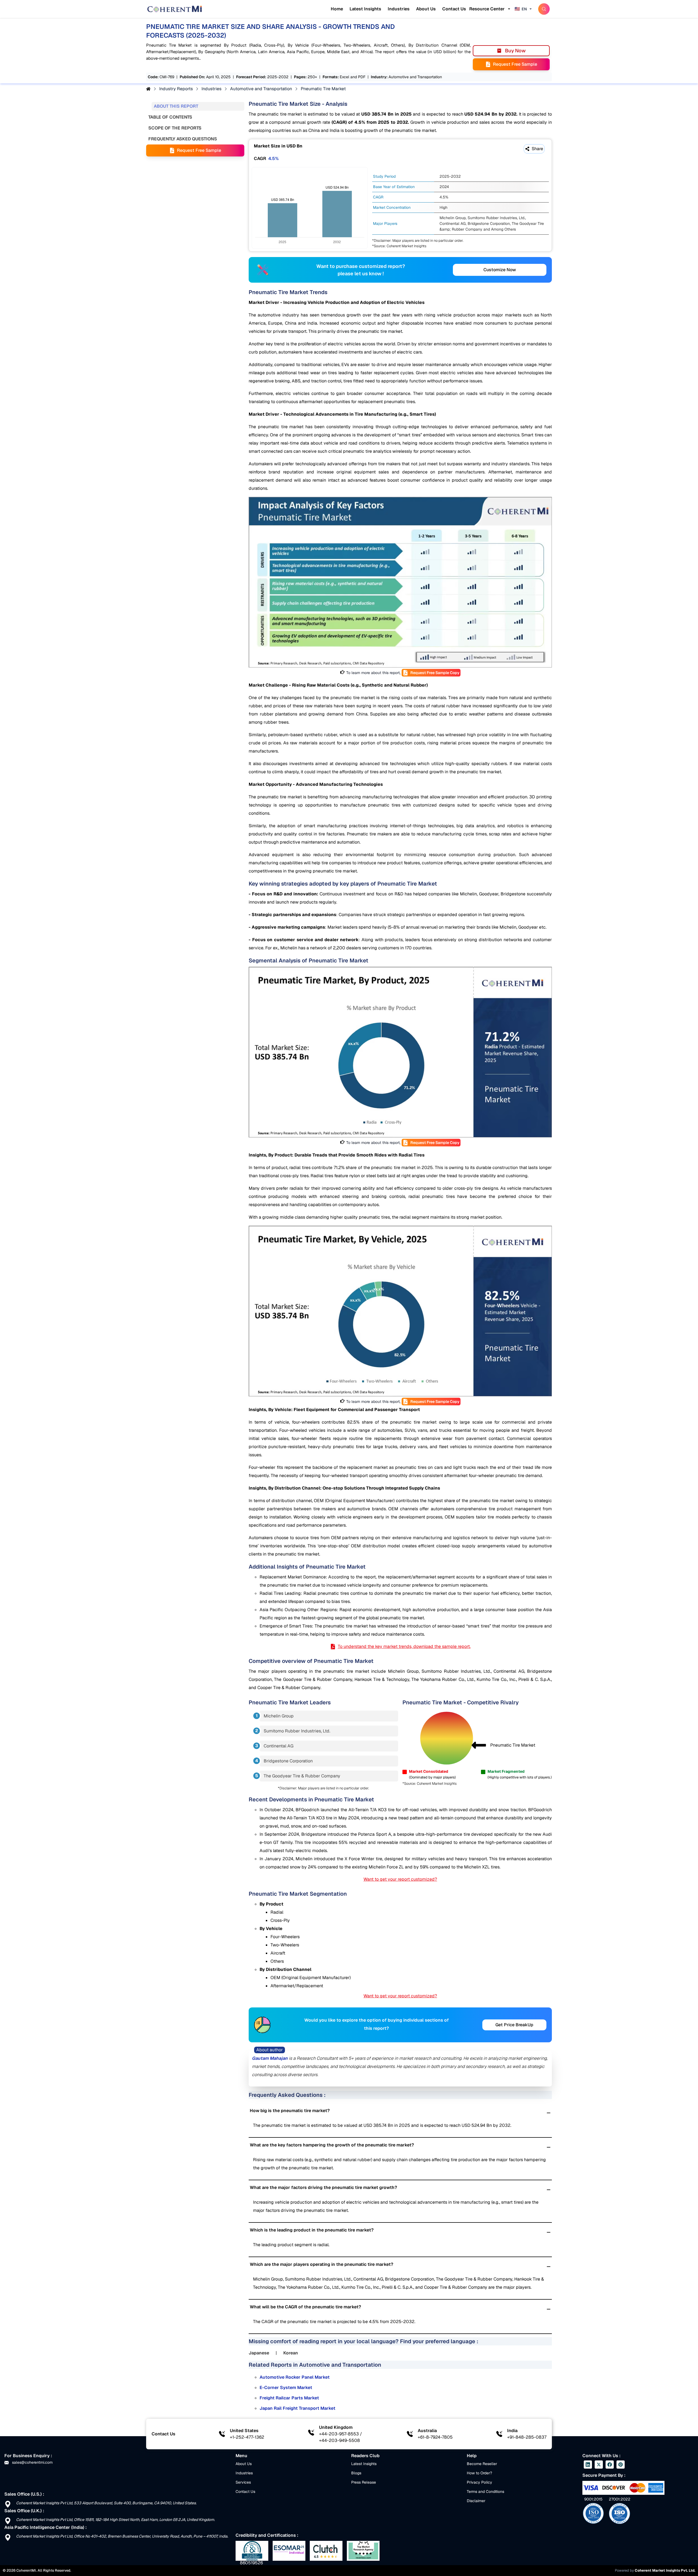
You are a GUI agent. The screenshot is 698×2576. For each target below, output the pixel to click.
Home (337, 9)
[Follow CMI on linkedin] (588, 2465)
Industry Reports (176, 89)
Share (537, 149)
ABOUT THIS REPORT (176, 106)
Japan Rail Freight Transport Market (297, 2408)
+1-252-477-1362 (247, 2437)
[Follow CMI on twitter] (599, 2465)
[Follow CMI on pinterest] (621, 2465)
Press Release (364, 2482)
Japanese (259, 2353)
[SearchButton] (544, 9)
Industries (399, 9)
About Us (426, 9)
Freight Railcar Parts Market (289, 2398)
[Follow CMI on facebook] (610, 2465)
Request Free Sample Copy (435, 673)
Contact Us (454, 9)
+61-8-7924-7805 (435, 2437)
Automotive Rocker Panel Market (295, 2377)
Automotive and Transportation (261, 89)
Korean (291, 2353)
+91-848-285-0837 (527, 2437)
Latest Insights (365, 9)
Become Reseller (482, 2464)
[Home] (174, 9)
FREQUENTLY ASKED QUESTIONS (183, 139)
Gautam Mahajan (270, 2058)
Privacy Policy (479, 2482)
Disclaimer (476, 2501)
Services (243, 2482)
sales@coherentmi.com (32, 2462)
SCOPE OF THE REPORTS (175, 128)
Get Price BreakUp (514, 2025)
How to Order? (479, 2473)
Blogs (356, 2473)
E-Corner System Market (286, 2388)
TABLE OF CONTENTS (170, 117)
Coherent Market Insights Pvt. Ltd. (665, 2570)
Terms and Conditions (485, 2492)
